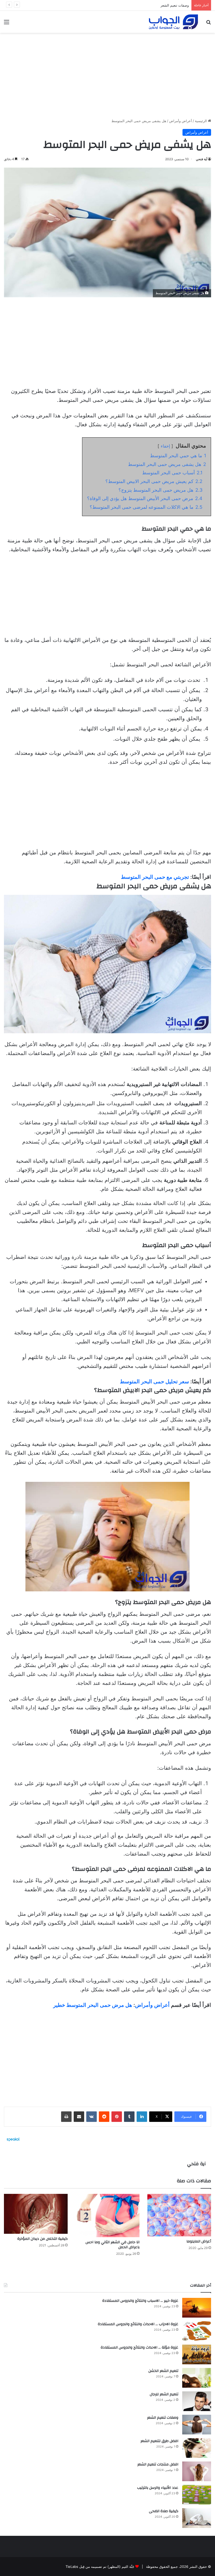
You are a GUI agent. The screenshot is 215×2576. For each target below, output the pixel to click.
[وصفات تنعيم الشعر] (197, 2425)
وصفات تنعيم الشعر (163, 2418)
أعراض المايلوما (199, 2241)
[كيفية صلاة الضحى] (197, 2518)
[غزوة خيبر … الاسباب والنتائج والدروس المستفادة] (197, 2308)
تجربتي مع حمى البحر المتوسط (155, 877)
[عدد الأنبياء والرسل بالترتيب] (197, 2495)
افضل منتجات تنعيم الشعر (158, 2464)
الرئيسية (201, 121)
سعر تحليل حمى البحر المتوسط (154, 1382)
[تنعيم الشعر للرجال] (197, 2401)
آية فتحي (201, 159)
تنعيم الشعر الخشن (163, 2371)
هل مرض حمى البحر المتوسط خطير (93, 2005)
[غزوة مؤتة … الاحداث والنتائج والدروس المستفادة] (197, 2354)
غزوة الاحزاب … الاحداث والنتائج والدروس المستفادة (138, 2324)
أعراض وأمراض (181, 121)
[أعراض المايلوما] (179, 2215)
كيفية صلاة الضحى (164, 2511)
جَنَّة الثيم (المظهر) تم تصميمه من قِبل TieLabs (100, 2567)
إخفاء (165, 446)
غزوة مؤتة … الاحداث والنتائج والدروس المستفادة (139, 2348)
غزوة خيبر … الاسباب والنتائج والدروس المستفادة (140, 2301)
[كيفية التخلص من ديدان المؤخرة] (36, 2214)
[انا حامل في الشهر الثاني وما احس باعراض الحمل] (107, 2216)
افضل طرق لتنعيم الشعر (159, 2441)
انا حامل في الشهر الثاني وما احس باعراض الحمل (112, 2245)
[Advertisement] (107, 74)
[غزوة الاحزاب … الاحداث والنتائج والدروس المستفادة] (197, 2331)
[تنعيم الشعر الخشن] (197, 2378)
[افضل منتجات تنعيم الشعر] (197, 2471)
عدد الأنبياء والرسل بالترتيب (158, 2488)
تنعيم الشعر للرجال (164, 2394)
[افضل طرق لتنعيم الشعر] (197, 2448)
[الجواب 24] (173, 22)
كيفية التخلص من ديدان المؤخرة (42, 2239)
